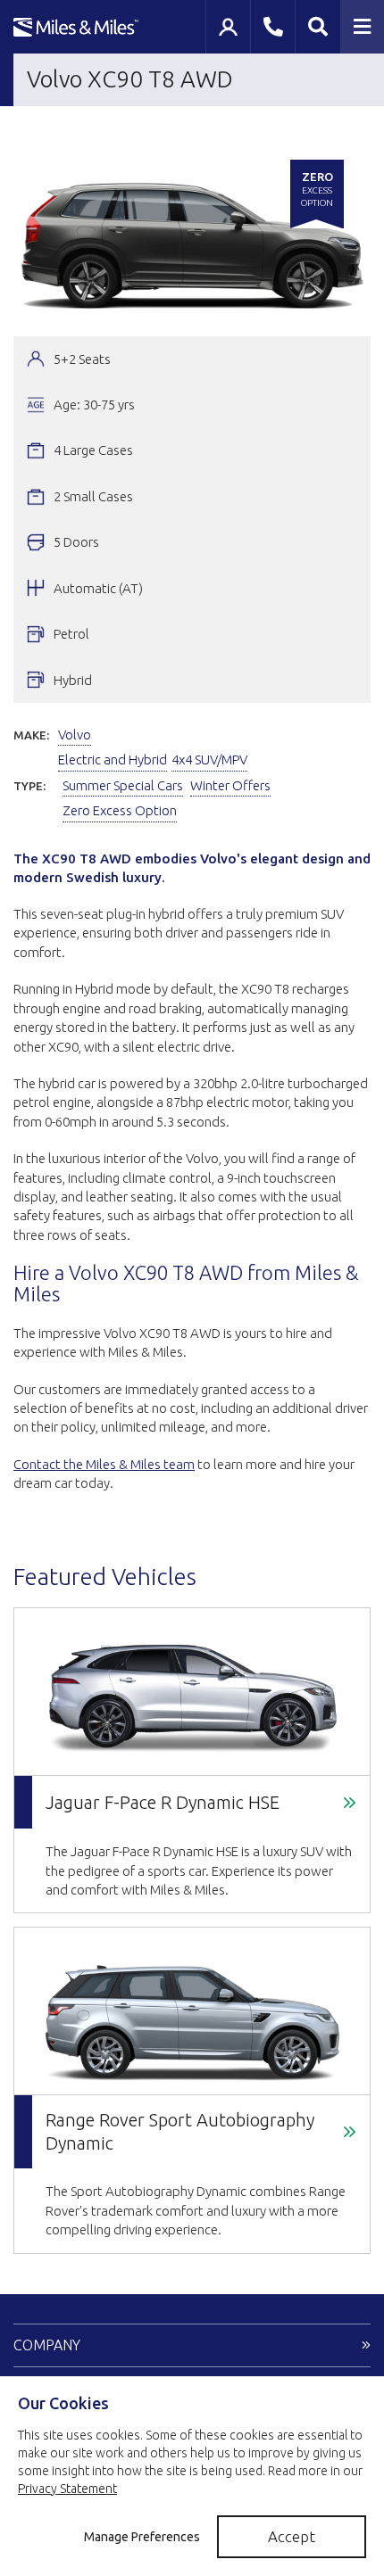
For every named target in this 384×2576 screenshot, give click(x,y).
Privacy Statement (67, 2489)
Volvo (75, 735)
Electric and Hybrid (113, 760)
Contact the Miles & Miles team (104, 1464)
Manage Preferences (142, 2537)
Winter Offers (230, 785)
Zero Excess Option (120, 810)
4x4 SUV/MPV (209, 760)
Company (47, 2345)
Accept (292, 2536)
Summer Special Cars (123, 785)
